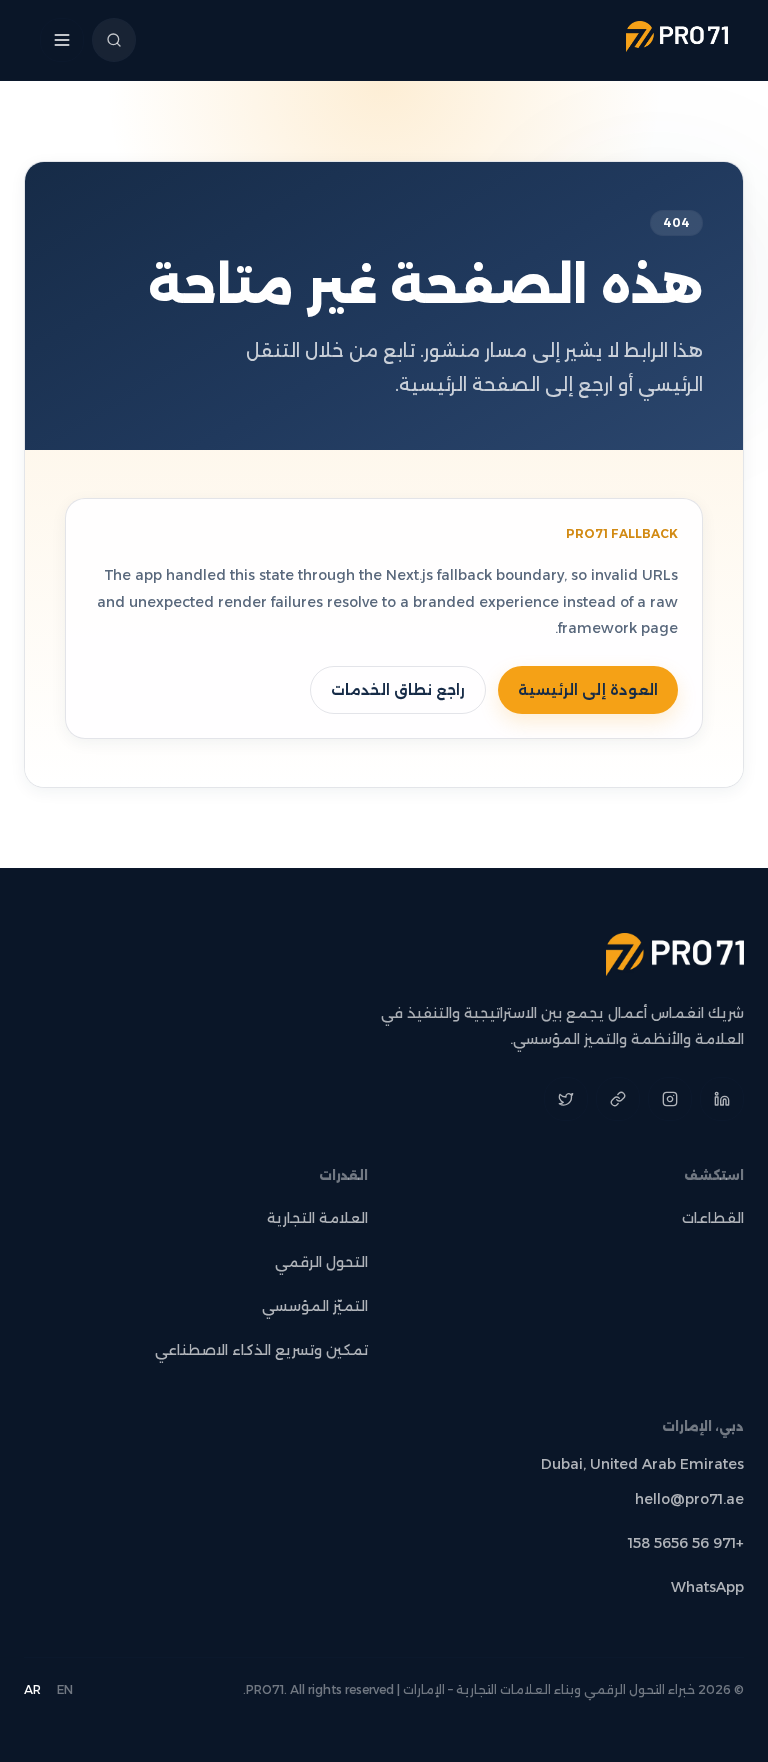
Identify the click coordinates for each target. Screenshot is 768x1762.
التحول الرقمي (321, 1262)
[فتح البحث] (114, 40)
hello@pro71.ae (689, 1499)
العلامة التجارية (317, 1218)
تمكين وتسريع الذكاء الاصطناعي (261, 1350)
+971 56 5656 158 (686, 1543)
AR (32, 1689)
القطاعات (713, 1218)
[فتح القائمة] (62, 40)
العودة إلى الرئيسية (588, 690)
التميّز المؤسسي (315, 1306)
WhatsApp (707, 1587)
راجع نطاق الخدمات (398, 690)
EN (65, 1689)
